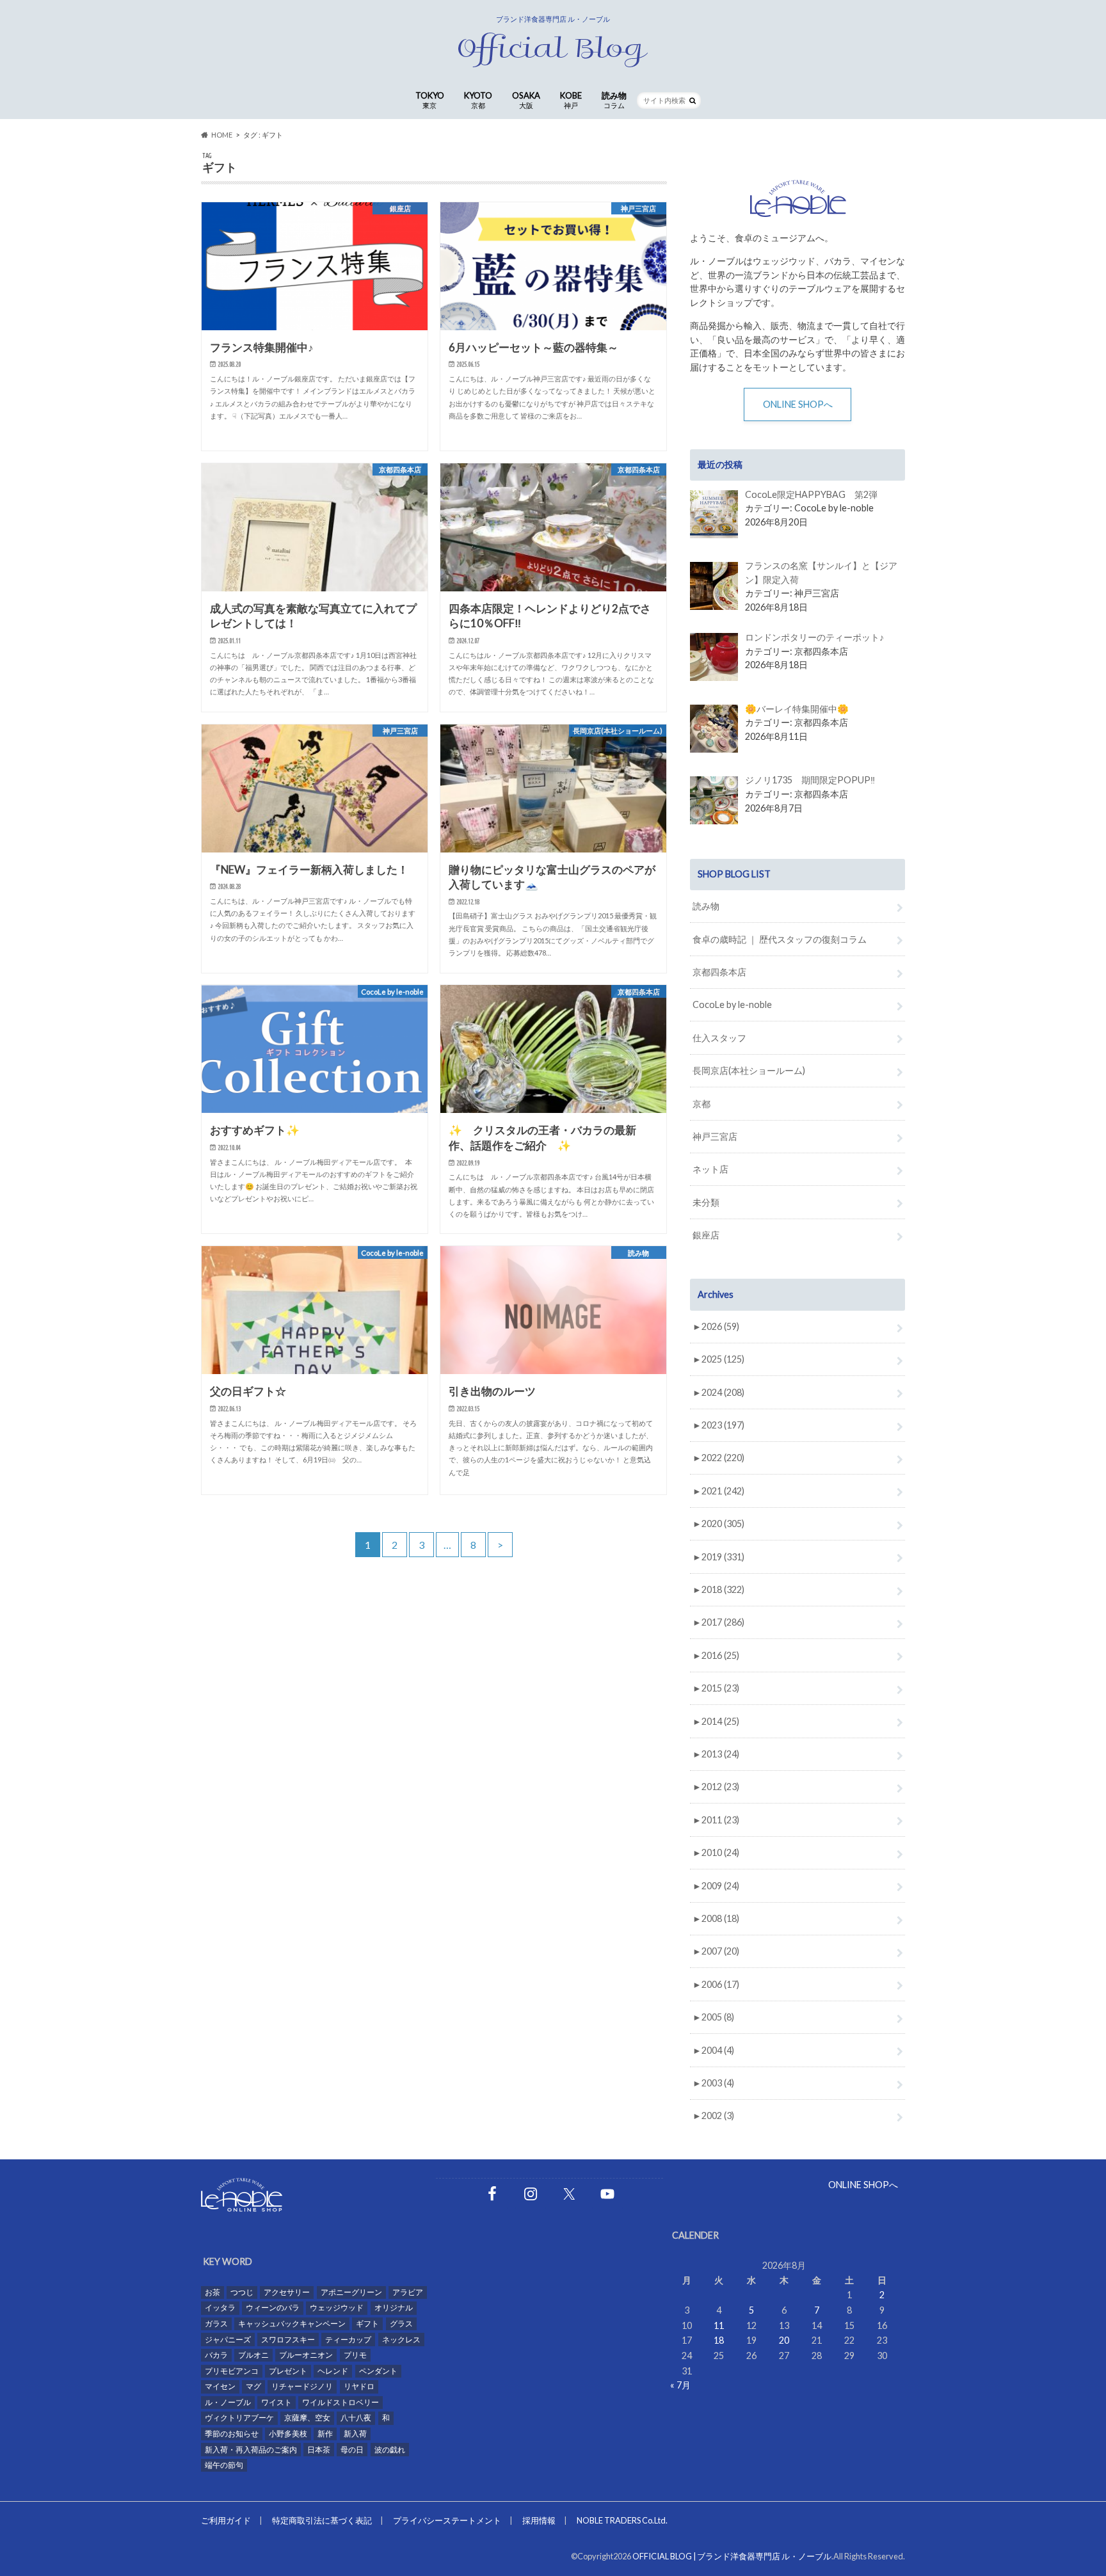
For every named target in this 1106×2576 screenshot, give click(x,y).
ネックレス (401, 2340)
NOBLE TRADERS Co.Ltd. (622, 2520)
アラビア (408, 2292)
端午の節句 (224, 2465)
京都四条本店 (719, 972)
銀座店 (706, 1235)
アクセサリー (287, 2292)
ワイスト (276, 2402)
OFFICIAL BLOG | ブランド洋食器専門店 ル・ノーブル (732, 2556)
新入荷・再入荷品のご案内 (251, 2450)
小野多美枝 (288, 2434)
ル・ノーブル (228, 2402)
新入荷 (355, 2434)
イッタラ (220, 2308)
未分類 (706, 1202)
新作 (325, 2434)
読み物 (614, 100)
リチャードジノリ (302, 2386)
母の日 (352, 2450)
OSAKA (526, 100)
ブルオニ (253, 2355)
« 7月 (680, 2385)
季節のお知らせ (232, 2434)
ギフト (367, 2324)
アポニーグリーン (351, 2292)
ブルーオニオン (306, 2355)
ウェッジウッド (337, 2308)
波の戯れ (390, 2450)
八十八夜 (356, 2418)
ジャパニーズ (228, 2340)
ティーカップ (348, 2340)
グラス (401, 2324)
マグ (253, 2386)
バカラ (216, 2355)
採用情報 (539, 2520)
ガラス (216, 2324)
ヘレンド (333, 2371)
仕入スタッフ (719, 1038)
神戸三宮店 (715, 1136)
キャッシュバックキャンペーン (292, 2324)
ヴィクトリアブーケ (239, 2418)
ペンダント (378, 2371)
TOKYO (430, 100)
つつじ (242, 2292)
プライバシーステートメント (447, 2520)
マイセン (220, 2386)
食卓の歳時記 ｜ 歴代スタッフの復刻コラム (780, 939)
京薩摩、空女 (307, 2418)
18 (719, 2340)
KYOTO (478, 100)
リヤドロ (359, 2386)
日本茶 (319, 2450)
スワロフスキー (288, 2340)
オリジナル (394, 2308)
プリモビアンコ (232, 2371)
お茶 (212, 2292)
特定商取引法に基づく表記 (322, 2520)
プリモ (355, 2355)
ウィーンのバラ (273, 2308)
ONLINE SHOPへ (798, 404)
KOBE (571, 100)
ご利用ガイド (226, 2520)
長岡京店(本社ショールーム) (749, 1070)
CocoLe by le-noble (732, 1004)
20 (784, 2340)
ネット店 (710, 1169)
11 (719, 2325)
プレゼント (288, 2371)
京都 (701, 1104)
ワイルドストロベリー (341, 2402)
